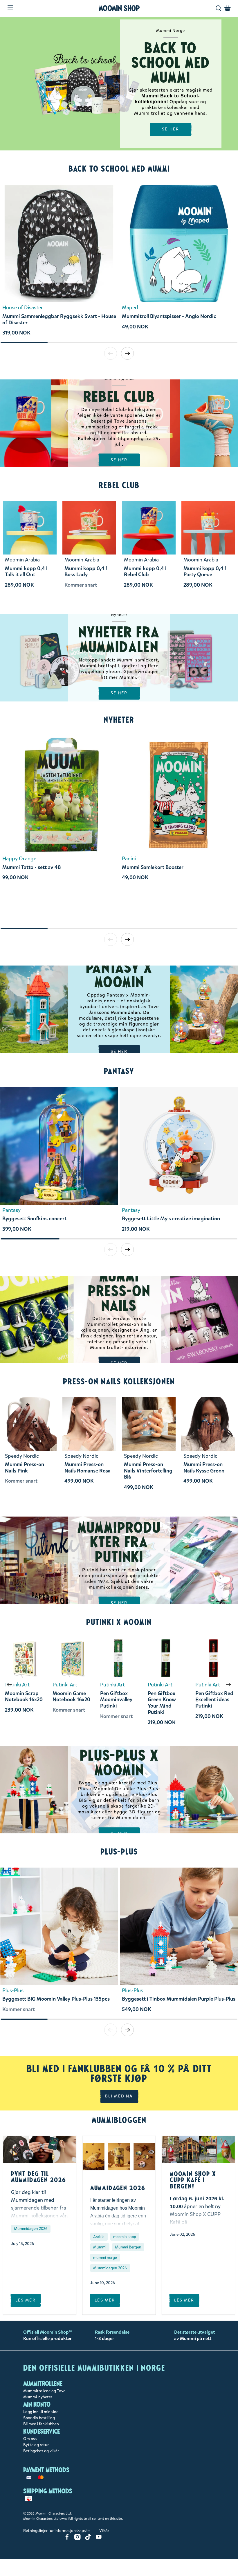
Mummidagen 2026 (31, 2229)
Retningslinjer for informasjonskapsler (57, 2531)
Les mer (26, 2300)
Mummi (100, 2247)
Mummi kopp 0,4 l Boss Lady (86, 572)
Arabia (99, 2237)
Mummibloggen (119, 2120)
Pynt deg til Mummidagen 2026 (39, 2177)
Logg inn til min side (41, 2412)
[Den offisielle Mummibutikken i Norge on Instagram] (77, 2539)
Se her (119, 460)
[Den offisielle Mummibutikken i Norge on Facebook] (67, 2539)
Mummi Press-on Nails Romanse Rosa (88, 1468)
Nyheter (119, 720)
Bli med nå (119, 2096)
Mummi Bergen (128, 2247)
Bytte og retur (36, 2445)
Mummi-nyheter (38, 2397)
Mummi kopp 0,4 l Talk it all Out (26, 572)
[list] (119, 263)
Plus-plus (119, 1852)
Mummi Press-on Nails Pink (25, 1468)
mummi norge (105, 2258)
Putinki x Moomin (119, 1622)
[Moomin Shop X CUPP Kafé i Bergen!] (198, 2149)
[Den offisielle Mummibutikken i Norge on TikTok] (88, 2539)
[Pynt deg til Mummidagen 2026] (40, 2149)
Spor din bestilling (39, 2418)
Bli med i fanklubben (41, 2424)
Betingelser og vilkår (41, 2451)
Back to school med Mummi (119, 169)
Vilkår (104, 2531)
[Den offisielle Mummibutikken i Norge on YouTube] (99, 2539)
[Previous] (9, 1685)
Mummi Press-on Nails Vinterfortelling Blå (148, 1471)
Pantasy (119, 1071)
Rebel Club (119, 485)
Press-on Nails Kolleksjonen (119, 1381)
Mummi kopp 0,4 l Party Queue (205, 572)
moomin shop (125, 2237)
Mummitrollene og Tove (44, 2391)
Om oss (30, 2439)
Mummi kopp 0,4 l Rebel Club (145, 572)
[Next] (229, 1685)
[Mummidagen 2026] (119, 2157)
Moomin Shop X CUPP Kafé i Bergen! (193, 2180)
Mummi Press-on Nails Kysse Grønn (204, 1468)
